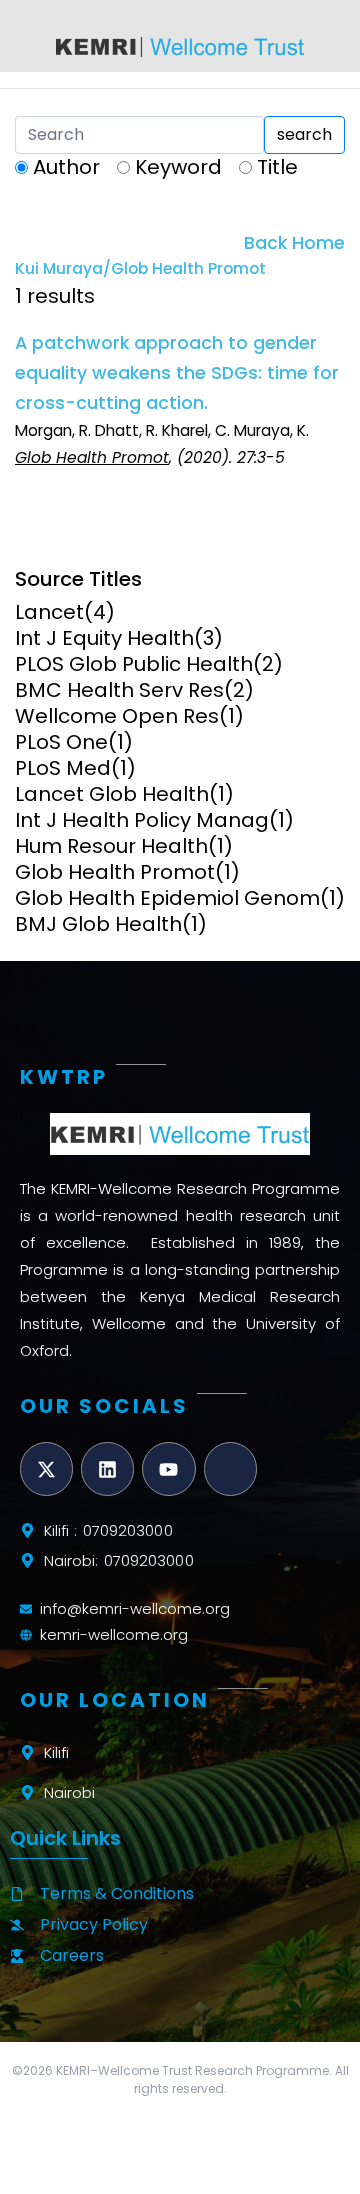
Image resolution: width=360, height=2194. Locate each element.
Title (277, 167)
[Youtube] (168, 1468)
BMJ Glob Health (98, 924)
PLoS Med (63, 768)
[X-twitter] (46, 1468)
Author (66, 167)
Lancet (49, 612)
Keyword (178, 167)
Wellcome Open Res (117, 716)
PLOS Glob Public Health (134, 664)
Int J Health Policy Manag (142, 820)
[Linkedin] (107, 1468)
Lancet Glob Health (112, 794)
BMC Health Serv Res (119, 690)
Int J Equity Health (104, 638)
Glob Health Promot (115, 872)
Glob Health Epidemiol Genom (167, 898)
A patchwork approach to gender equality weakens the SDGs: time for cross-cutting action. (177, 373)
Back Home (294, 243)
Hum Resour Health (111, 846)
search (304, 134)
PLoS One (61, 742)
